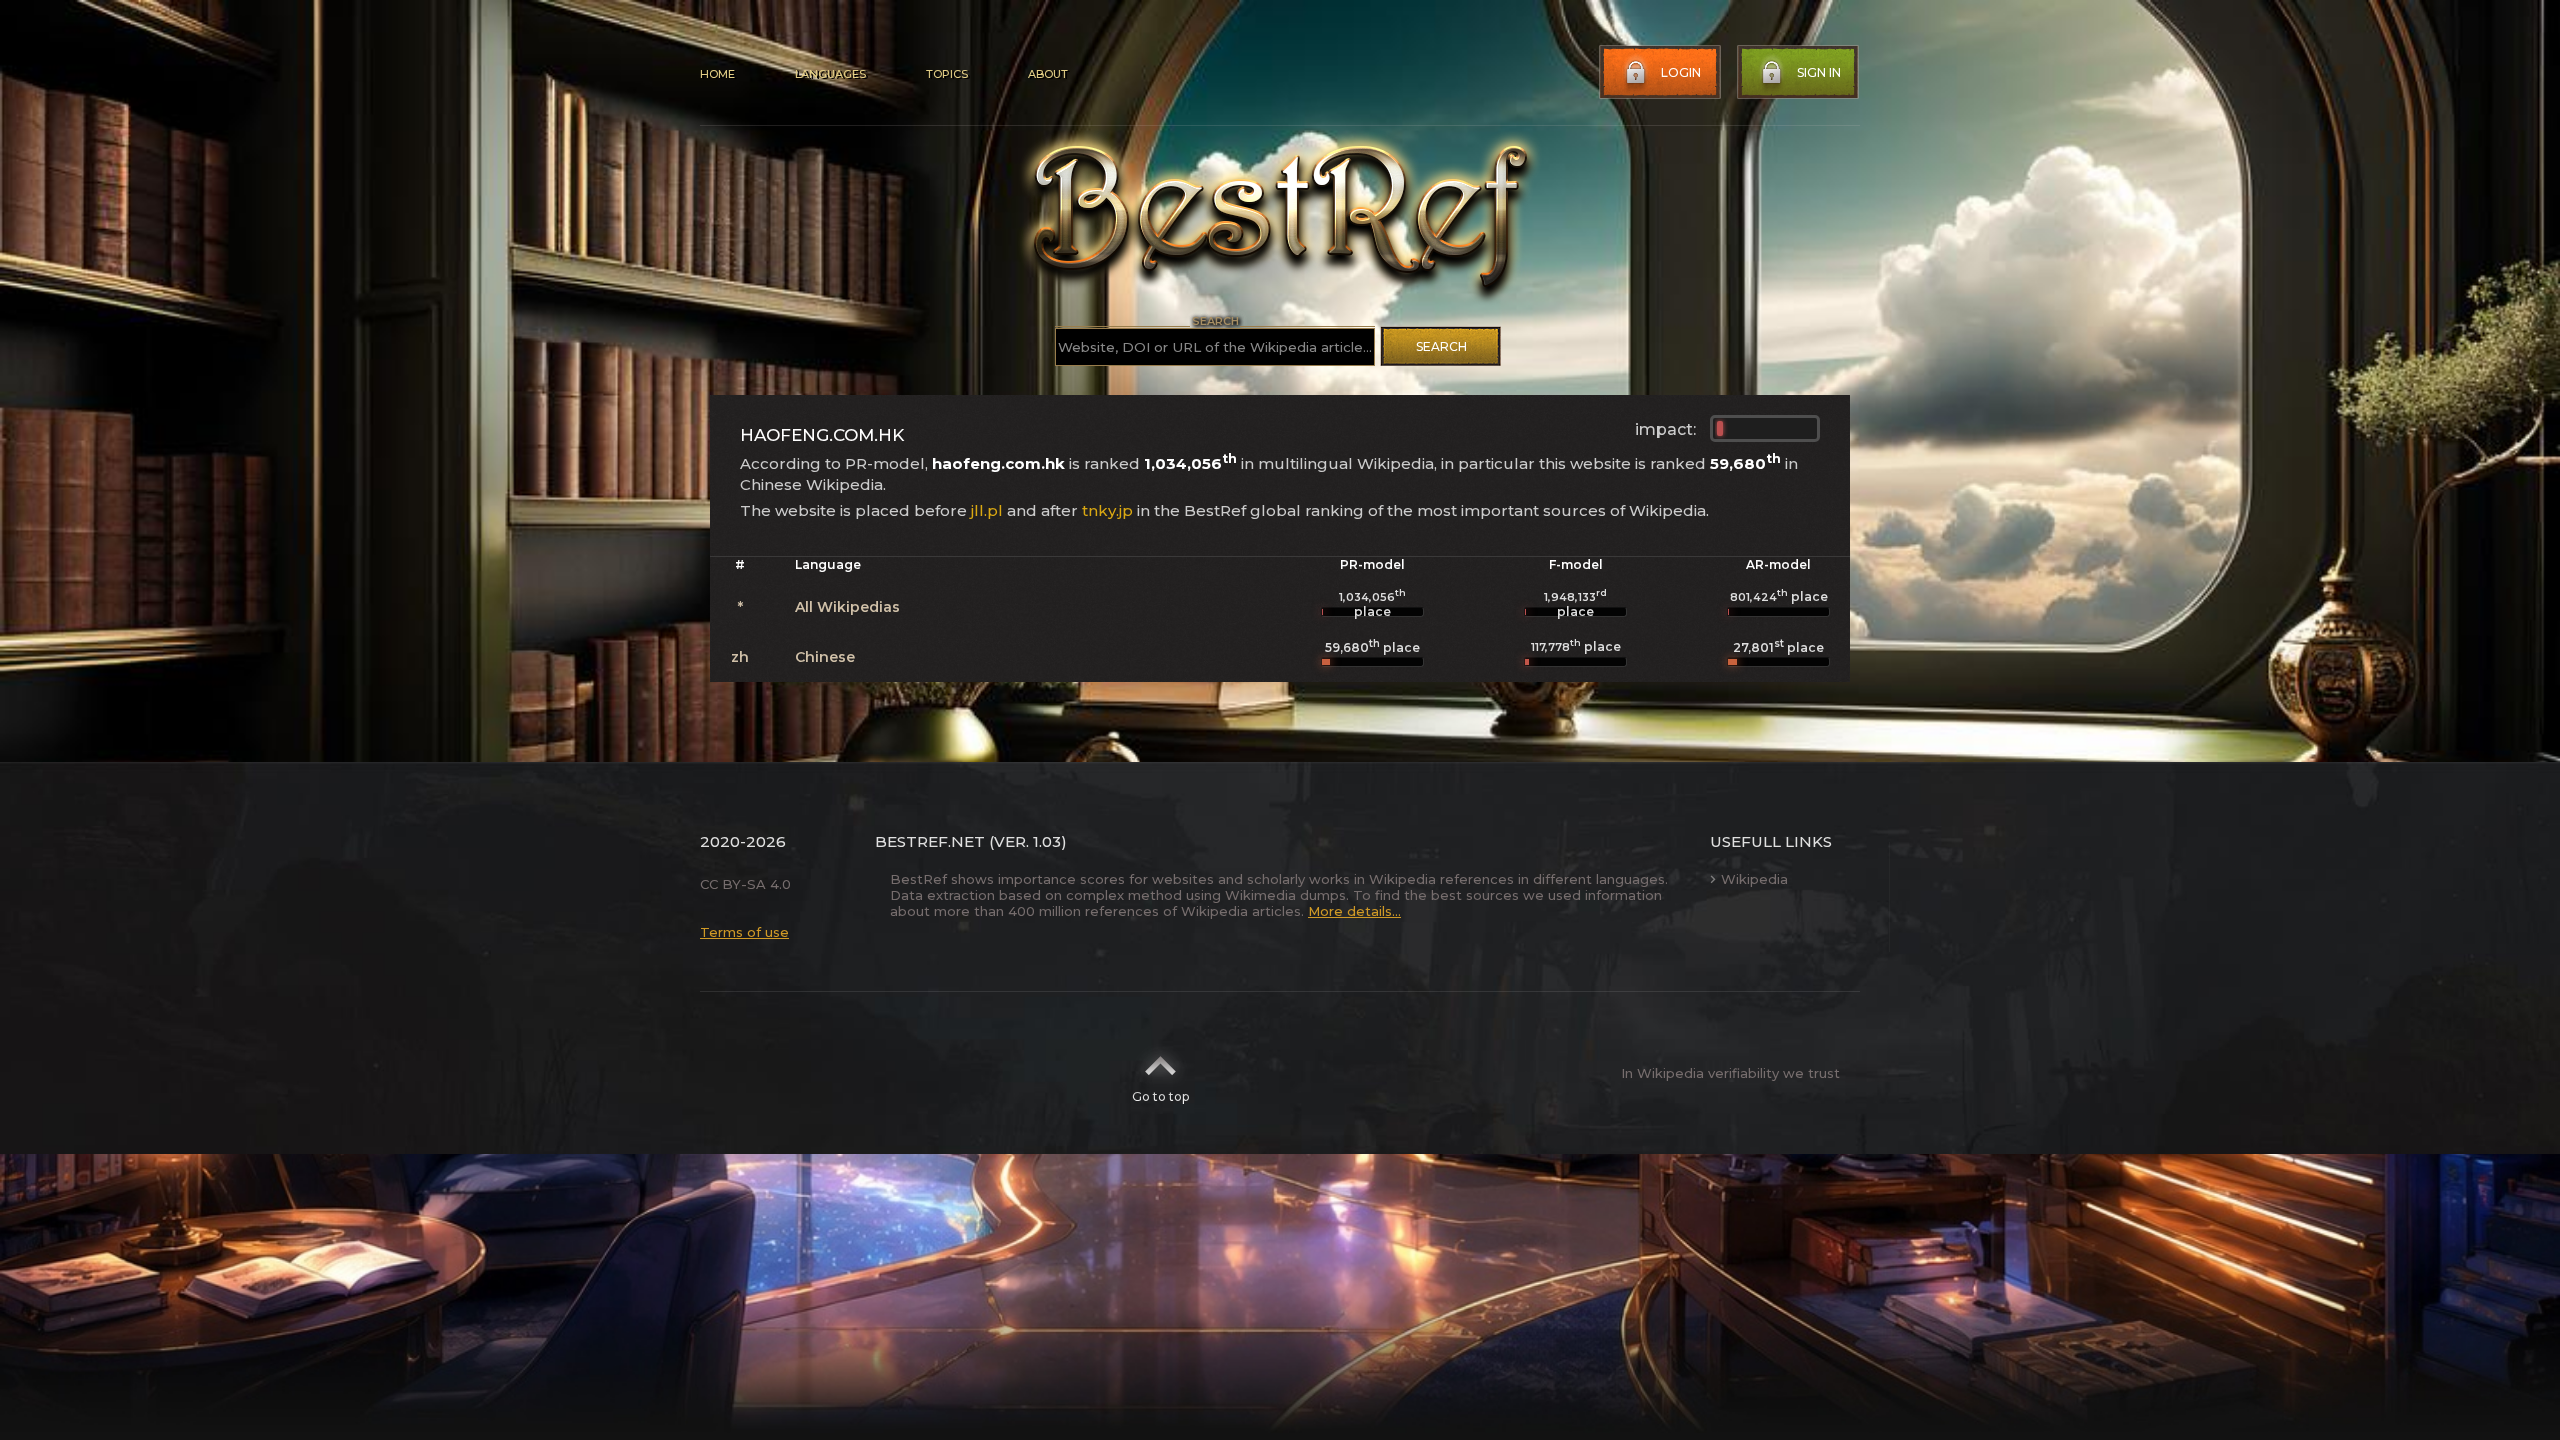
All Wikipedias (847, 607)
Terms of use (744, 932)
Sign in (1819, 72)
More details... (1354, 911)
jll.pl (987, 510)
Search (1441, 346)
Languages (830, 74)
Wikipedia (1754, 879)
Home (717, 74)
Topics (947, 74)
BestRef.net (930, 841)
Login (1681, 72)
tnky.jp (1107, 510)
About (1048, 74)
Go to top (1160, 1096)
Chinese (825, 657)
